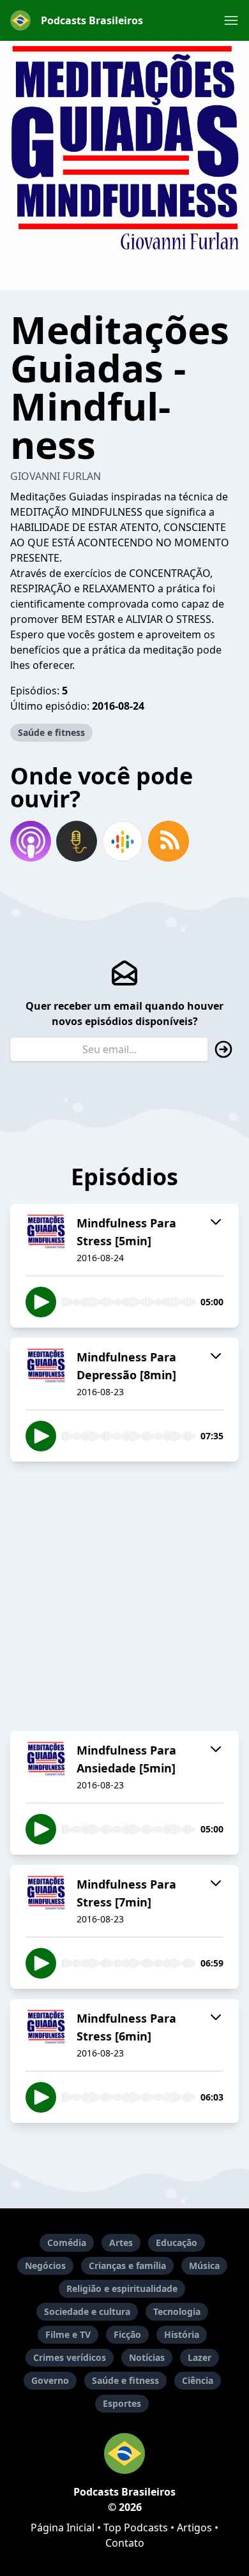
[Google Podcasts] (123, 841)
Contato (125, 2543)
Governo (50, 2380)
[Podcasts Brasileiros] (124, 2453)
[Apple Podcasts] (31, 841)
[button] (231, 20)
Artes (121, 2243)
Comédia (67, 2243)
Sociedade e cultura (87, 2311)
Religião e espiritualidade (122, 2288)
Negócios (45, 2265)
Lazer (200, 2357)
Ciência (198, 2380)
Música (204, 2265)
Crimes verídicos (70, 2357)
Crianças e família (127, 2265)
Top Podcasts (136, 2527)
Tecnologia (177, 2311)
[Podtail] (77, 841)
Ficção (127, 2334)
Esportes (122, 2403)
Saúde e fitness (51, 732)
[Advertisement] (124, 1596)
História (182, 2334)
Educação (177, 2243)
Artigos (194, 2527)
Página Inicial (63, 2527)
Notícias (147, 2357)
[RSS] (169, 841)
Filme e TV (68, 2334)
